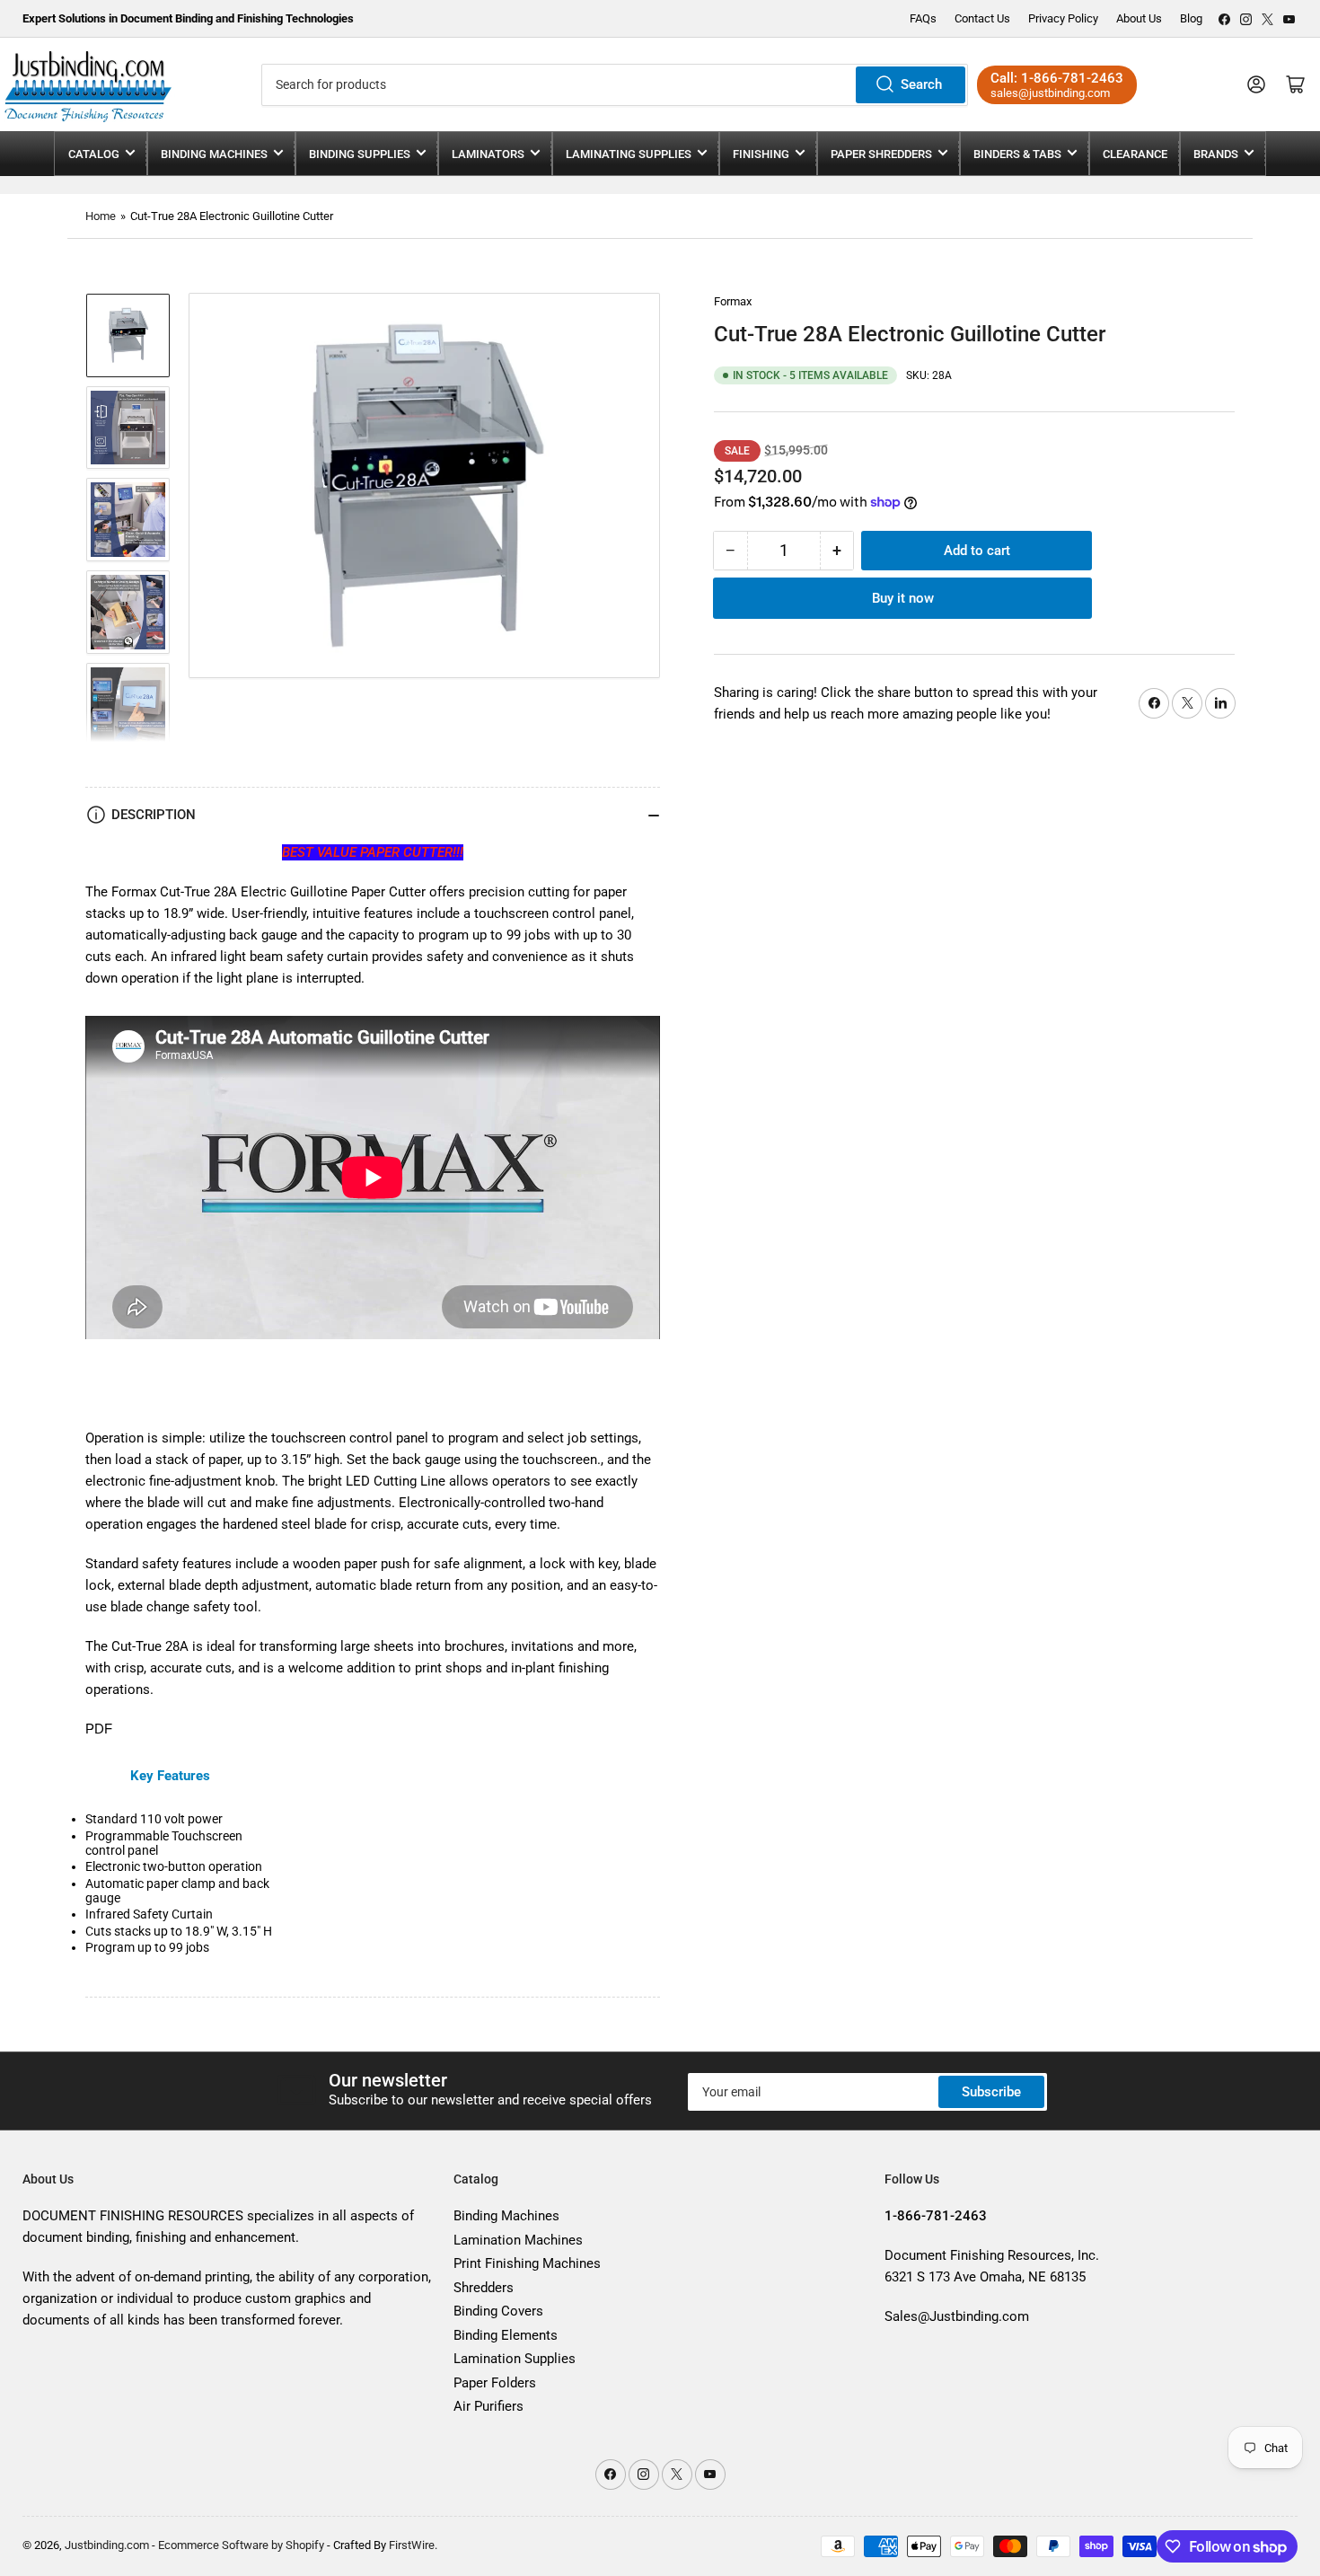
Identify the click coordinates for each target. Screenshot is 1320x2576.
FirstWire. (413, 2545)
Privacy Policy (1063, 18)
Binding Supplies (360, 154)
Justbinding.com (107, 2545)
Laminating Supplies (629, 154)
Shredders (484, 2288)
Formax (733, 301)
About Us (1139, 18)
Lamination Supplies (515, 2359)
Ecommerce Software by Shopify (241, 2545)
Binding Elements (506, 2335)
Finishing (761, 154)
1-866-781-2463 (1072, 78)
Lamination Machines (518, 2240)
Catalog (94, 154)
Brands (1216, 154)
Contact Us (982, 18)
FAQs (923, 18)
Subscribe (991, 2092)
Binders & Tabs (1017, 154)
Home (101, 216)
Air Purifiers (488, 2406)
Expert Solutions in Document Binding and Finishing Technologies (188, 18)
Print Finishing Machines (527, 2263)
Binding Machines (214, 154)
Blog (1191, 18)
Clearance (1135, 154)
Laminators (488, 154)
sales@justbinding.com (1050, 93)
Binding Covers (498, 2311)
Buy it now (903, 598)
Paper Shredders (881, 154)
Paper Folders (495, 2383)
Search (921, 84)
